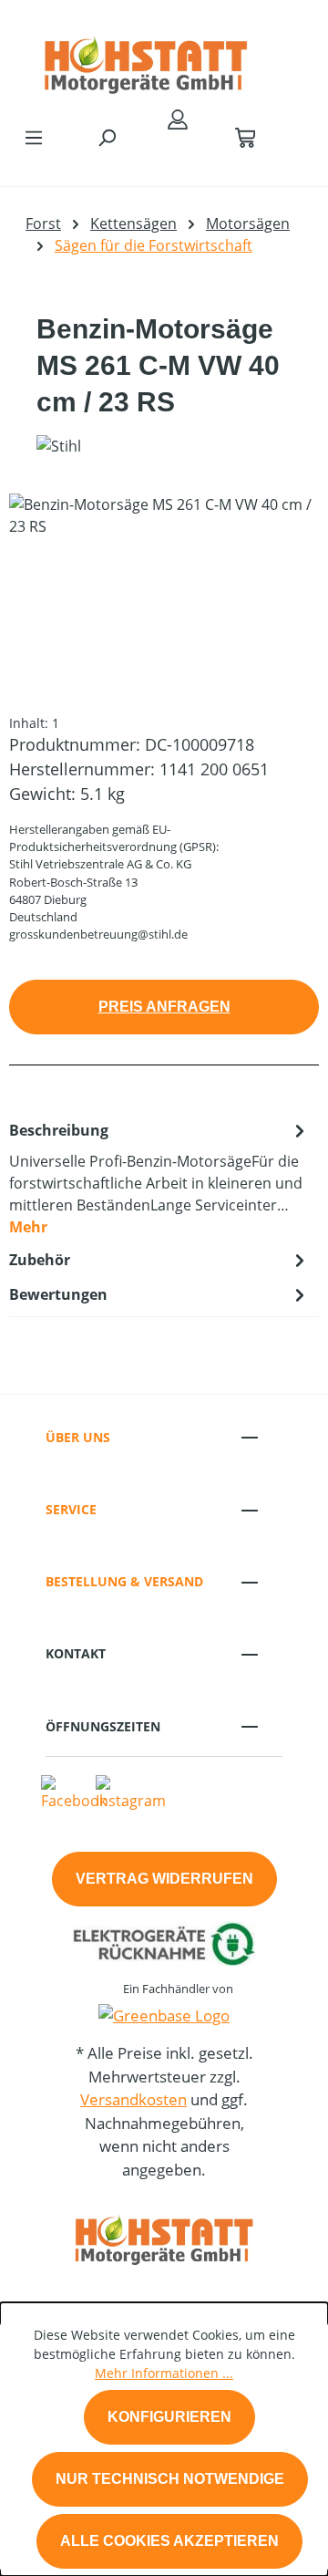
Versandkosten (133, 2099)
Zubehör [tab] (40, 1260)
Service (71, 1509)
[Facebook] (74, 1792)
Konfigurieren (169, 2417)
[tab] (159, 1178)
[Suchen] (107, 137)
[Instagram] (131, 1792)
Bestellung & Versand (124, 1581)
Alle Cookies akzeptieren (169, 2541)
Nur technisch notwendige (170, 2479)
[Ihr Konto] (178, 119)
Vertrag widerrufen (164, 1879)
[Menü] (34, 137)
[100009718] (164, 596)
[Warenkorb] (245, 137)
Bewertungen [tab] (58, 1294)
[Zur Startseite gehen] (146, 58)
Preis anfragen (164, 1007)
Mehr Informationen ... (164, 2373)
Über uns (78, 1437)
